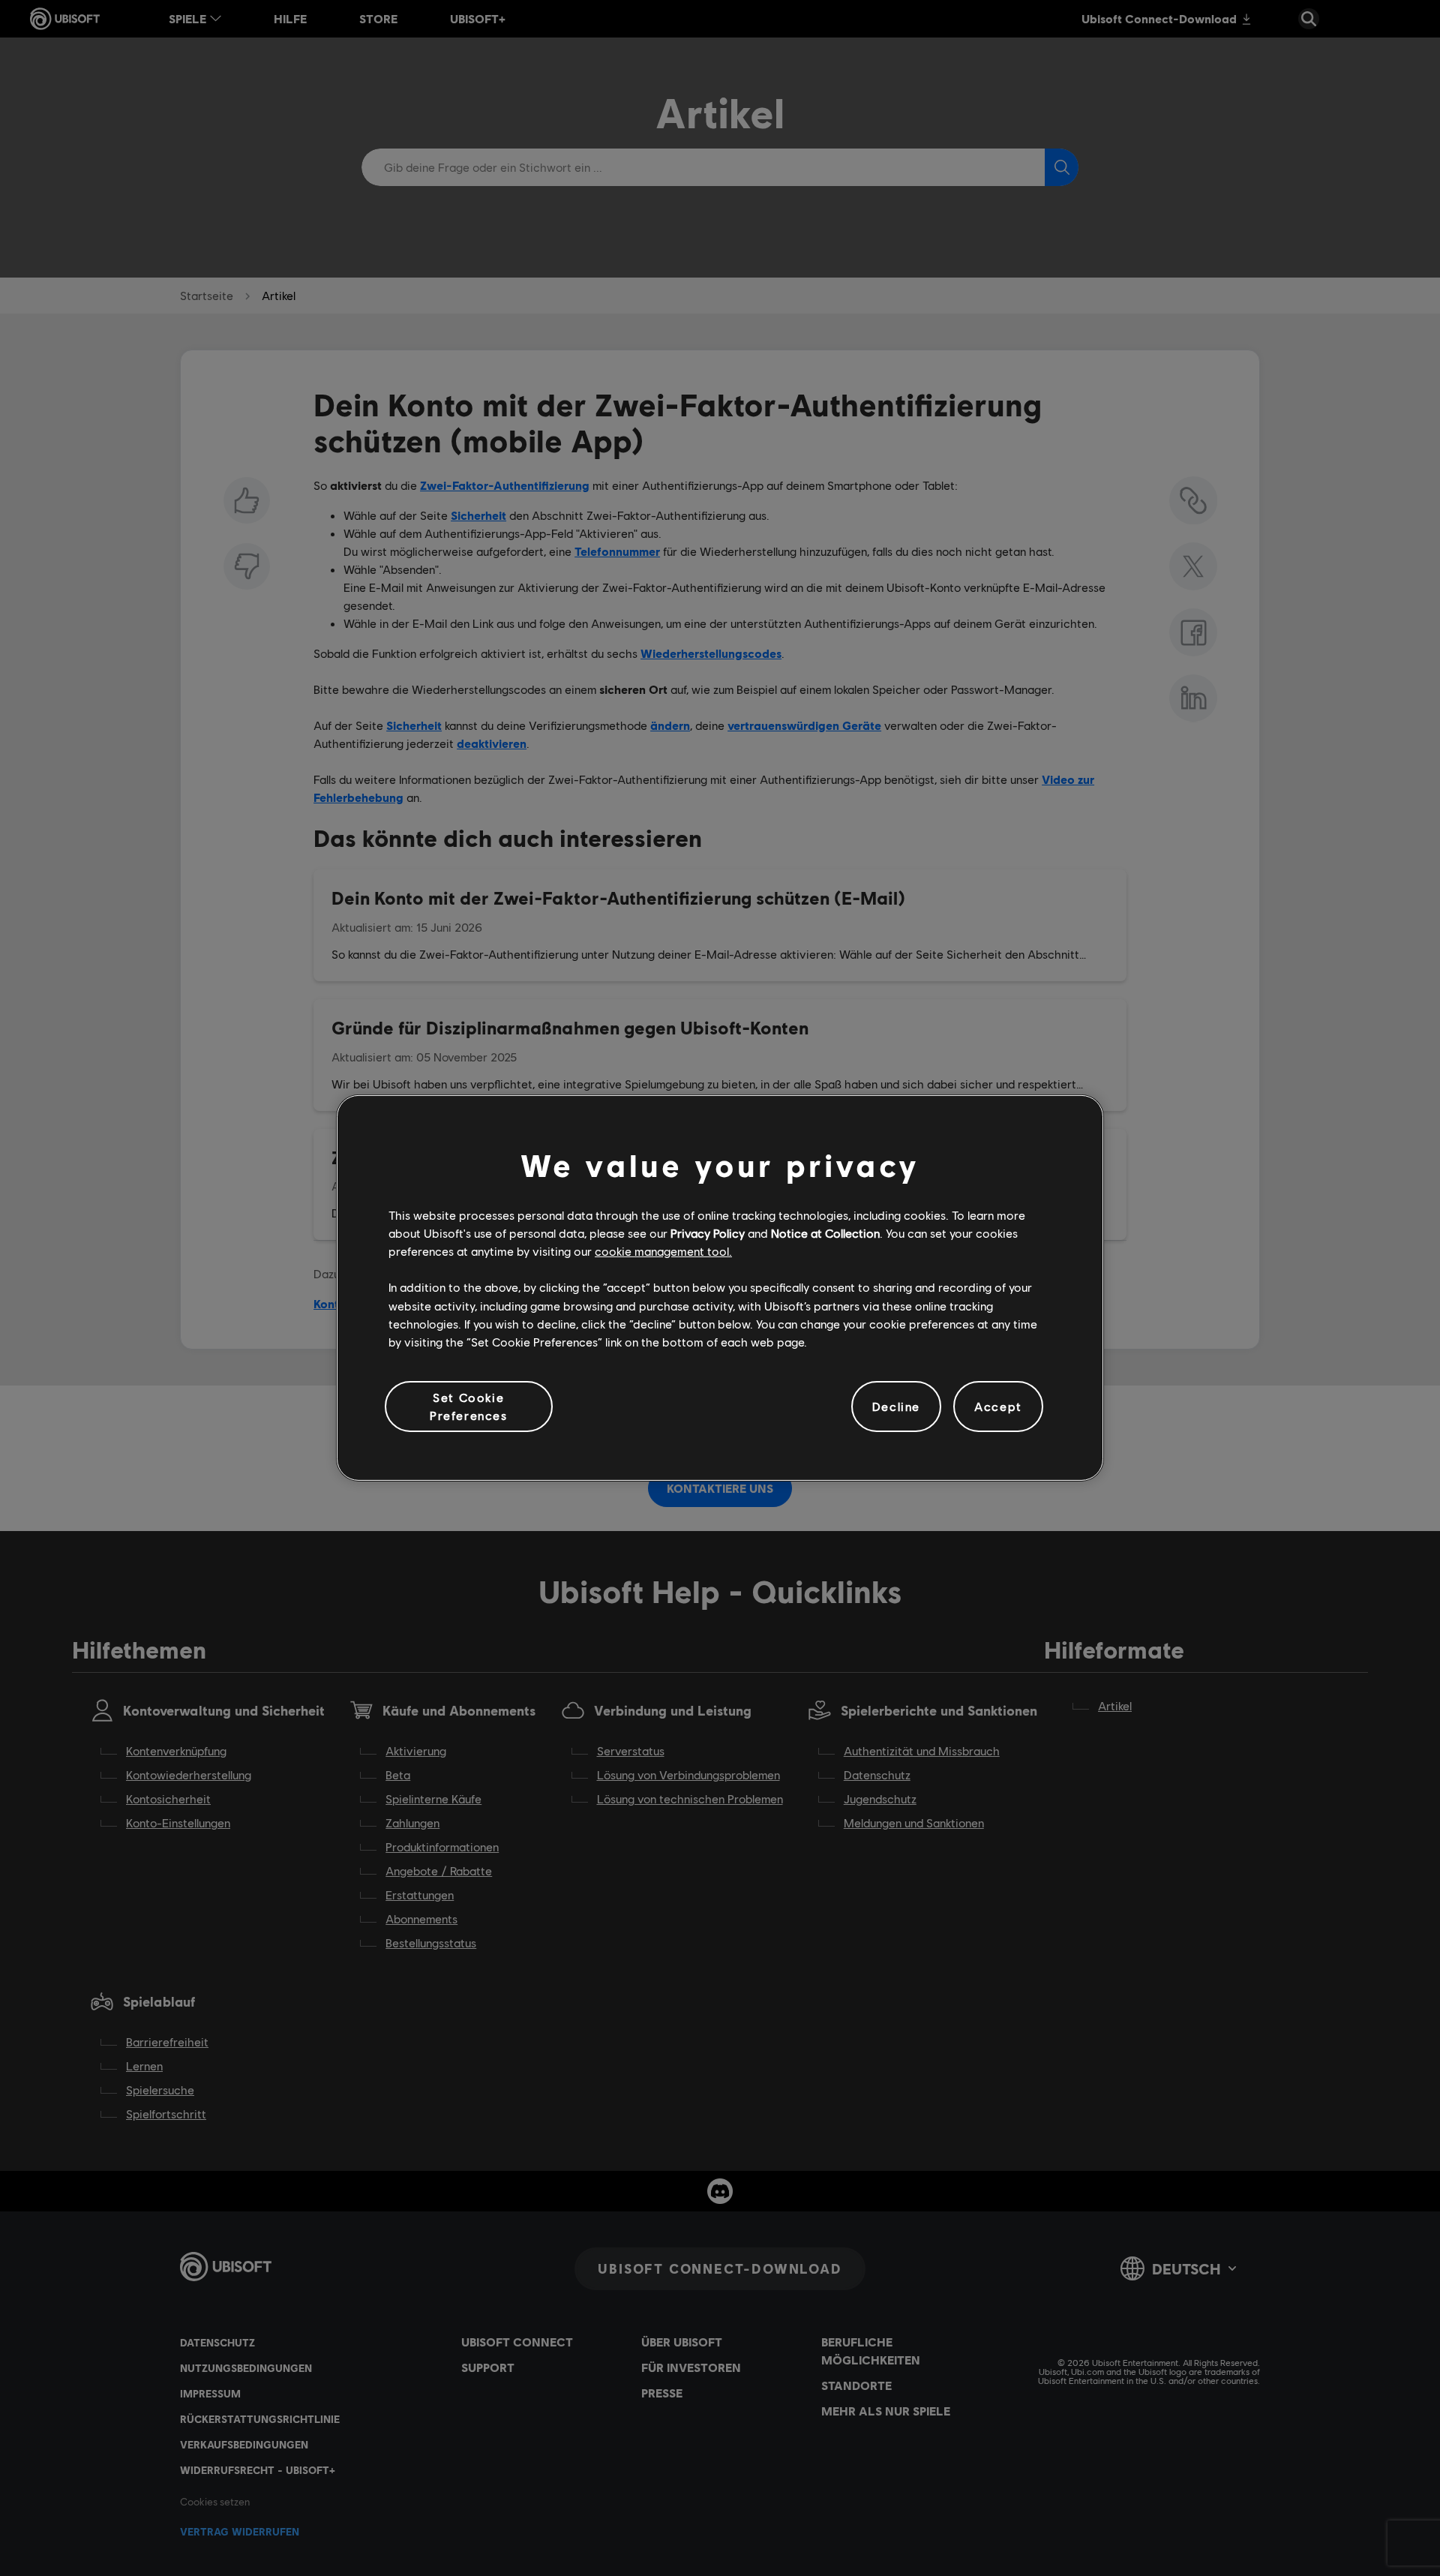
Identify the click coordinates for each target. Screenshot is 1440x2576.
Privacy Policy (708, 1233)
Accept (998, 1406)
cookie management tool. (663, 1251)
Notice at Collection (825, 1233)
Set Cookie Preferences (469, 1406)
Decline (896, 1406)
